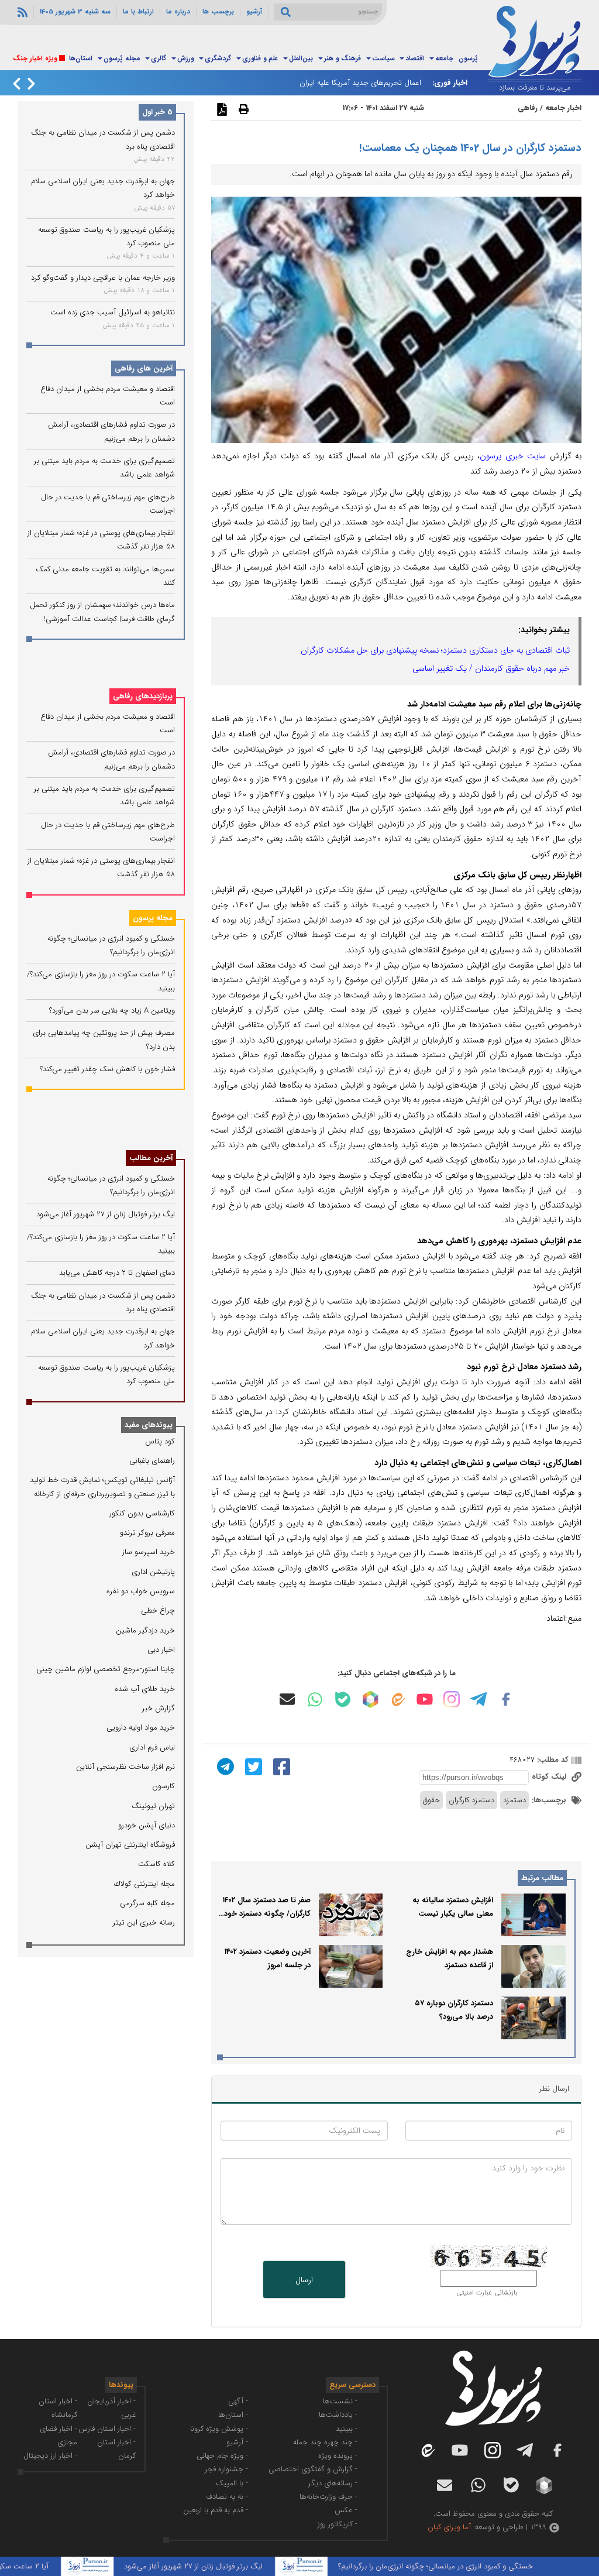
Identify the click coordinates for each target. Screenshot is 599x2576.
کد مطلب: (552, 1760)
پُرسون (468, 59)
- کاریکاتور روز (338, 2524)
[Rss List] (21, 12)
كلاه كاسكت (156, 1864)
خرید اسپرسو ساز (149, 1552)
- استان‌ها (233, 2415)
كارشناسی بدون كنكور (142, 1513)
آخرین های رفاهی (144, 368)
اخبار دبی (161, 1650)
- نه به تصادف (227, 2497)
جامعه (444, 59)
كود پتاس (160, 1441)
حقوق (431, 1800)
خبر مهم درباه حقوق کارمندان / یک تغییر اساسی (491, 668)
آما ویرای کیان (449, 2527)
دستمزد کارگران (471, 1800)
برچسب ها (218, 12)
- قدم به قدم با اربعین (216, 2510)
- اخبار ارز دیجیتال (50, 2456)
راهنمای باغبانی (152, 1461)
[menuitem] (468, 59)
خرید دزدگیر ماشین (145, 1630)
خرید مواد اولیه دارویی (141, 1728)
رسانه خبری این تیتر (144, 1922)
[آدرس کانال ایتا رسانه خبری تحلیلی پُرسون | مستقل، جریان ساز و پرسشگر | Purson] (397, 1699)
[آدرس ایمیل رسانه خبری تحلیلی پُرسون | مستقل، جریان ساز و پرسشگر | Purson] (287, 1699)
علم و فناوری (260, 59)
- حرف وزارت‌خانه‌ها (328, 2497)
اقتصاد (415, 59)
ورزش (185, 59)
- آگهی (238, 2401)
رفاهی (528, 108)
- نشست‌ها (340, 2401)
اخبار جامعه (563, 108)
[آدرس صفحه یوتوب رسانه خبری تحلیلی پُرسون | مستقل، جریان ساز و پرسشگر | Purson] (425, 1699)
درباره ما (178, 12)
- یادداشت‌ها (338, 2415)
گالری (159, 59)
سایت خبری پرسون (513, 456)
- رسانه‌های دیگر (333, 2483)
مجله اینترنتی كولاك (144, 1884)
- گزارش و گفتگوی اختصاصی (313, 2469)
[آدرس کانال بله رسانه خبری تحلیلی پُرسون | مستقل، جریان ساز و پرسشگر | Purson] (343, 1699)
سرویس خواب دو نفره (141, 1591)
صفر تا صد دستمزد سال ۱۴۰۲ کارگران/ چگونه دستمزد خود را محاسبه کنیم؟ (264, 1914)
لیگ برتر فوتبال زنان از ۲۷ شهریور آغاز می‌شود (106, 1214)
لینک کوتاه (550, 1777)
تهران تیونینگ (153, 1806)
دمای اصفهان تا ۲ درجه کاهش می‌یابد (117, 1273)
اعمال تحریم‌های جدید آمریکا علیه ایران (360, 83)
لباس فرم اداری (152, 1747)
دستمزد (514, 1800)
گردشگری (218, 59)
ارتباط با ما (138, 12)
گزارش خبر (159, 1708)
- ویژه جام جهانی (222, 2456)
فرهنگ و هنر (342, 59)
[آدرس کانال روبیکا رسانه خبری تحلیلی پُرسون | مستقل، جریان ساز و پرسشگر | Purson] (370, 1699)
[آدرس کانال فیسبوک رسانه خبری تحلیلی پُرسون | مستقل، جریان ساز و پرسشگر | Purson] (506, 1699)
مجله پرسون (153, 918)
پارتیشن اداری (153, 1572)
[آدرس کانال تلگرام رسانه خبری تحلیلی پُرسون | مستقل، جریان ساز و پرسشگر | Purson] (478, 1699)
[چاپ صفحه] (242, 109)
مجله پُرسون (122, 59)
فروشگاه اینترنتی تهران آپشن (130, 1845)
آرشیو (254, 12)
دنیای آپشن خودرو (147, 1825)
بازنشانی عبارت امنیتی (487, 2293)
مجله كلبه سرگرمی (147, 1903)
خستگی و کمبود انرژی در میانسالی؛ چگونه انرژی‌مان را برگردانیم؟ (468, 2566)
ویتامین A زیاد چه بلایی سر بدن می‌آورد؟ (112, 1011)
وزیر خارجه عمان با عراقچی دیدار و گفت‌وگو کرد (103, 278)
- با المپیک (232, 2483)
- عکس (346, 2510)
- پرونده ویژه (338, 2456)
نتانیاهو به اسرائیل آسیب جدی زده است (113, 312)
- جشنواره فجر (226, 2469)
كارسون (163, 1786)
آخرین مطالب (151, 1158)
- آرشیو (237, 2442)
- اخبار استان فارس (107, 2429)
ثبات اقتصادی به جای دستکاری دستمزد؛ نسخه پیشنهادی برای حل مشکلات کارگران (435, 650)
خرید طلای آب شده (145, 1689)
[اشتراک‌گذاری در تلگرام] (224, 1766)
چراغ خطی (158, 1611)
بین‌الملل (301, 59)
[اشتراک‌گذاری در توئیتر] (252, 1766)
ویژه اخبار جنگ (35, 59)
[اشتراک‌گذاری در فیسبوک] (280, 1766)
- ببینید (347, 2429)
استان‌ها (81, 59)
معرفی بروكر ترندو (147, 1533)
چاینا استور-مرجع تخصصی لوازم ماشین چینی (106, 1669)
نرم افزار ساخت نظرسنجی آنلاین (125, 1767)
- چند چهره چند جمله (325, 2442)
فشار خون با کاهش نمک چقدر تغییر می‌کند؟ (107, 1069)
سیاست (383, 59)
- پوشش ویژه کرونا (219, 2429)
